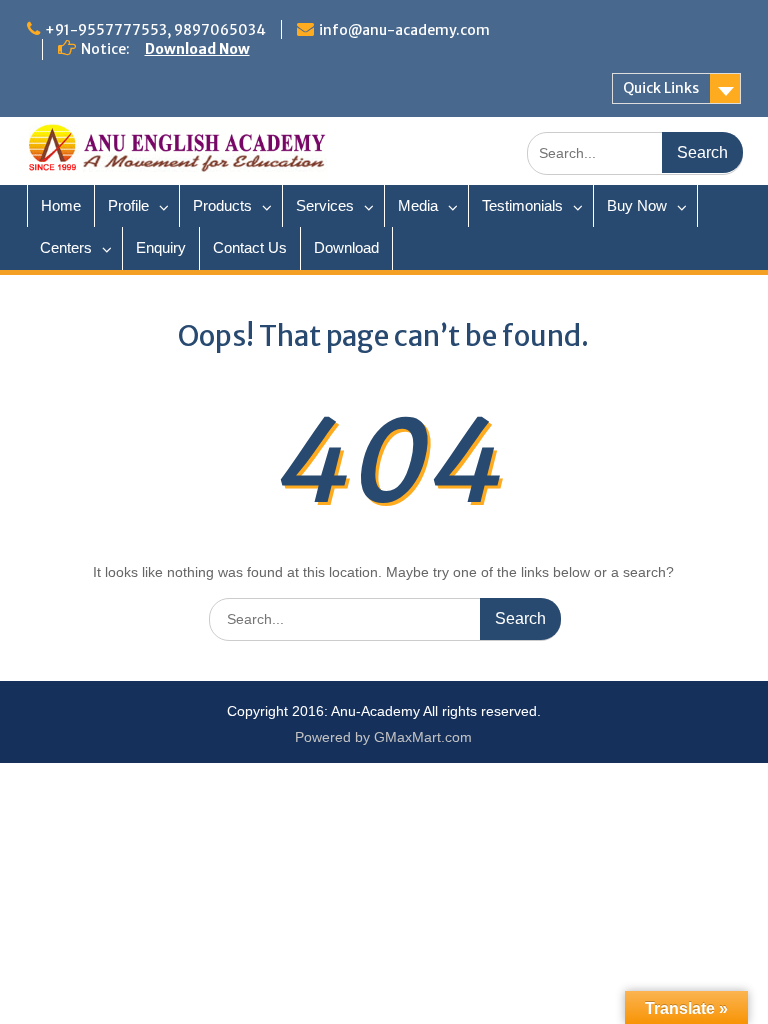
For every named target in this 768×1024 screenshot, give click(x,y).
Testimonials (522, 205)
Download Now (197, 49)
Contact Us (250, 247)
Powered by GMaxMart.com (383, 737)
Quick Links (661, 88)
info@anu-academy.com (404, 30)
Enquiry (161, 247)
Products (222, 205)
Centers (66, 247)
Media (418, 205)
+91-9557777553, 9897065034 (155, 30)
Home (61, 205)
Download (346, 247)
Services (325, 205)
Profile (128, 205)
